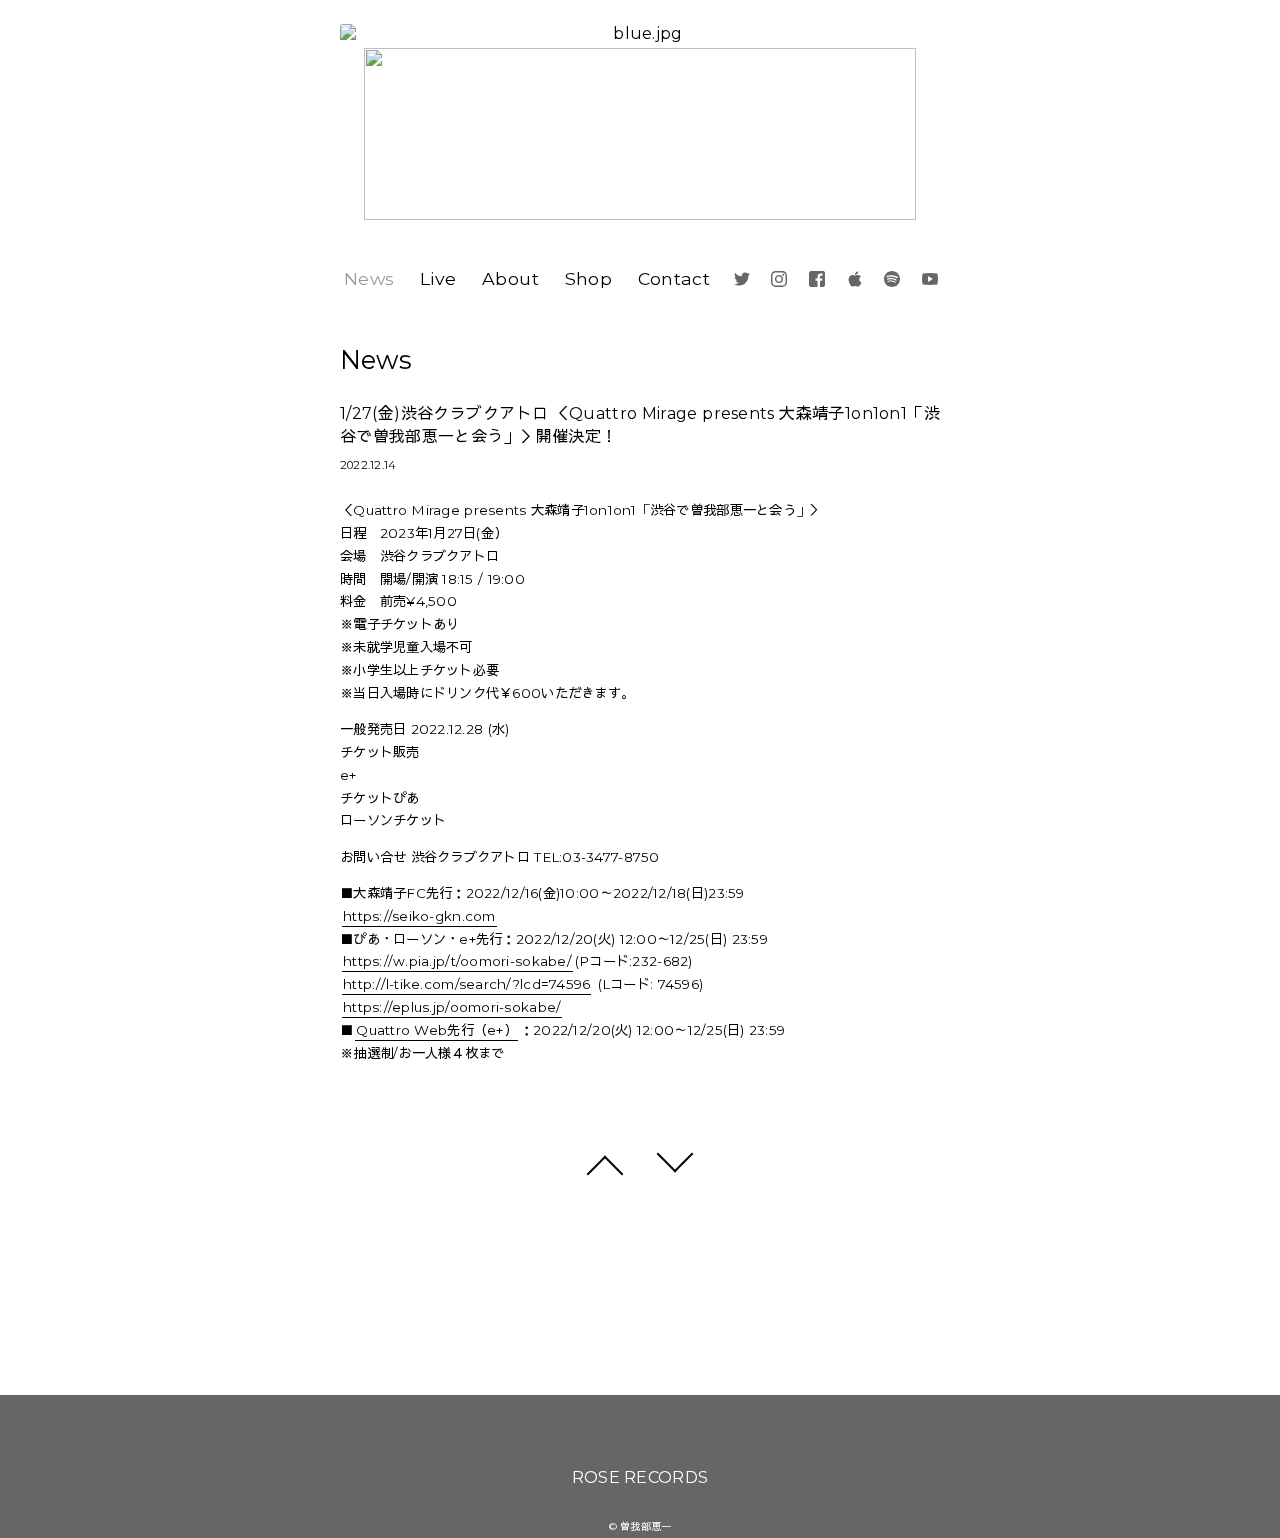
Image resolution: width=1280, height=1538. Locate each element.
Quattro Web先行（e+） (436, 1030)
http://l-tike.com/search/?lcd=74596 (466, 984)
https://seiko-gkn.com (419, 916)
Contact (674, 278)
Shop (588, 278)
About (510, 278)
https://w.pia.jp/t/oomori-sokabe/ (457, 961)
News (369, 278)
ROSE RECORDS (640, 1477)
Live (438, 278)
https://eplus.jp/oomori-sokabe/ (452, 1007)
